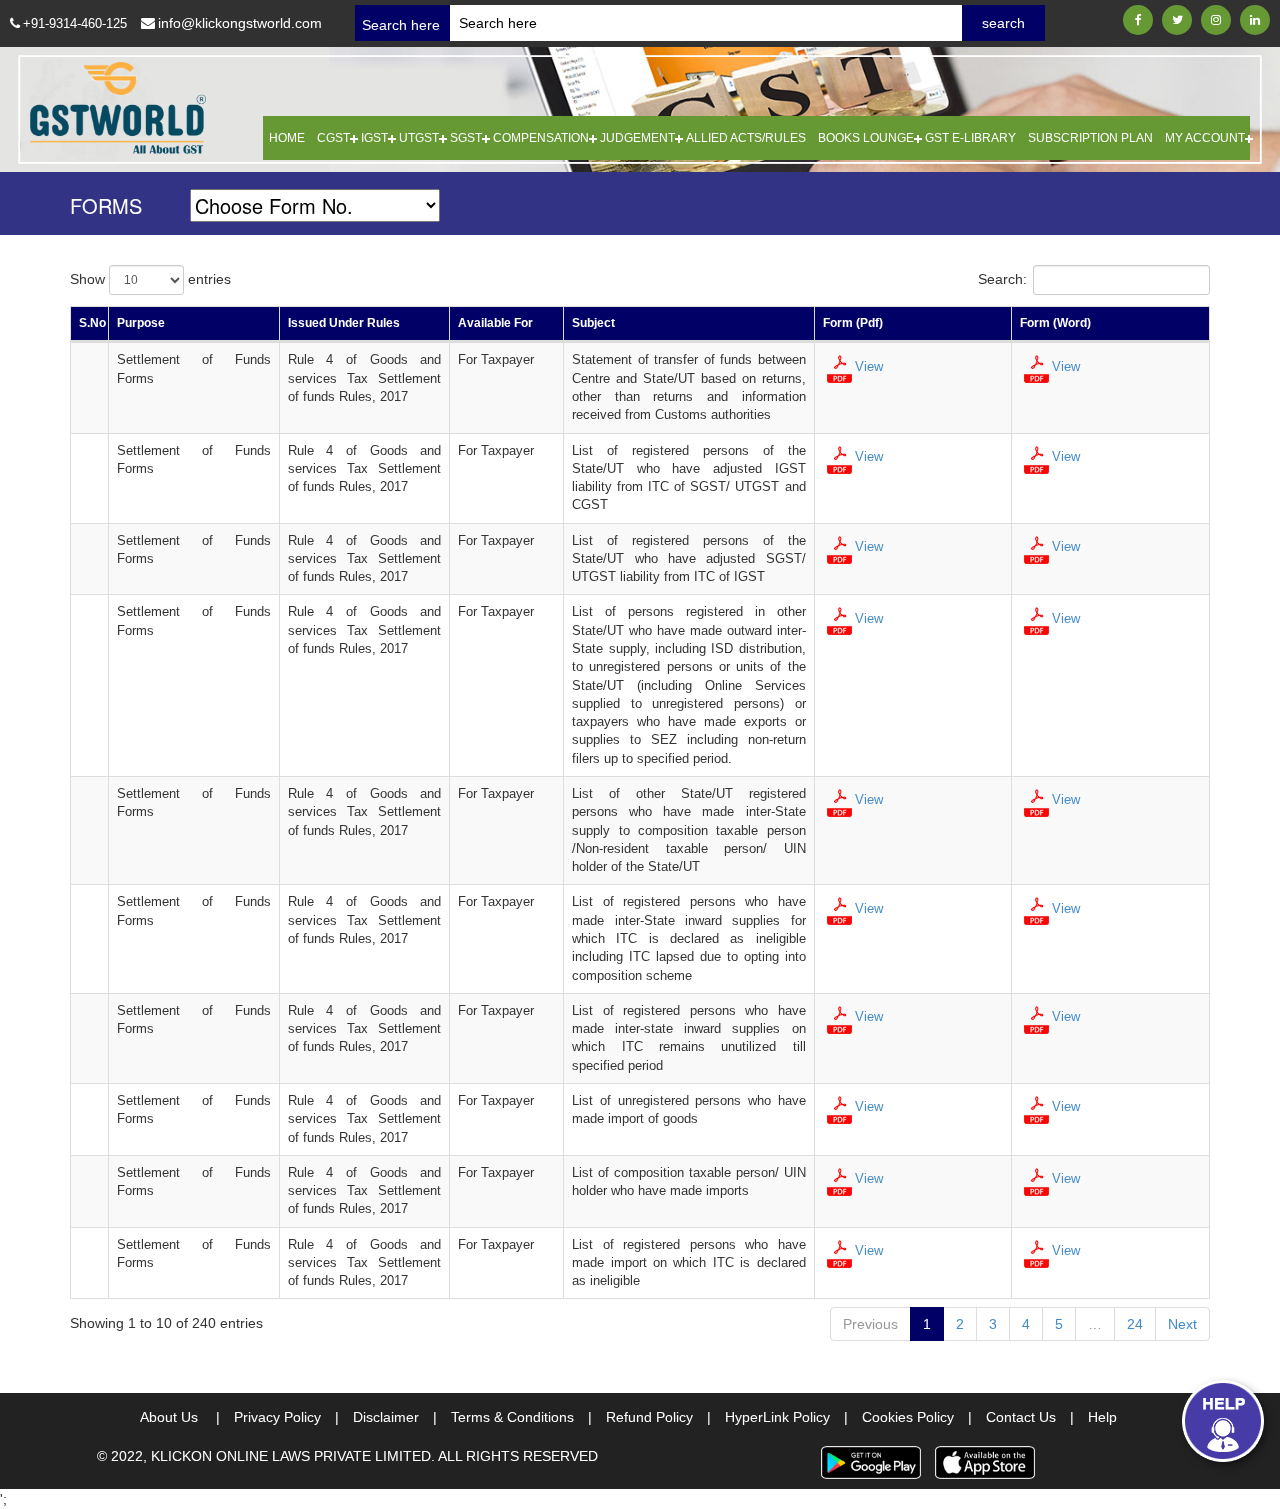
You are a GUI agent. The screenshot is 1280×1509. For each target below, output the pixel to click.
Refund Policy (658, 1417)
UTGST (419, 138)
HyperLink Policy (786, 1417)
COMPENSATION (541, 138)
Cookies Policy (917, 1417)
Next (1182, 1324)
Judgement (637, 138)
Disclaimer (395, 1417)
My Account (1205, 138)
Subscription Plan (1090, 138)
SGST (466, 138)
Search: (1002, 279)
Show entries (150, 279)
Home (287, 138)
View (869, 366)
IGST (374, 138)
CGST (333, 138)
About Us (180, 1417)
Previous (870, 1324)
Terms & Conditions (521, 1417)
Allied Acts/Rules (746, 138)
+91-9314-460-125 (75, 23)
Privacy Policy (286, 1417)
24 (1135, 1324)
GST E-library (970, 138)
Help (1102, 1417)
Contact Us (1030, 1417)
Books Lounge (866, 138)
